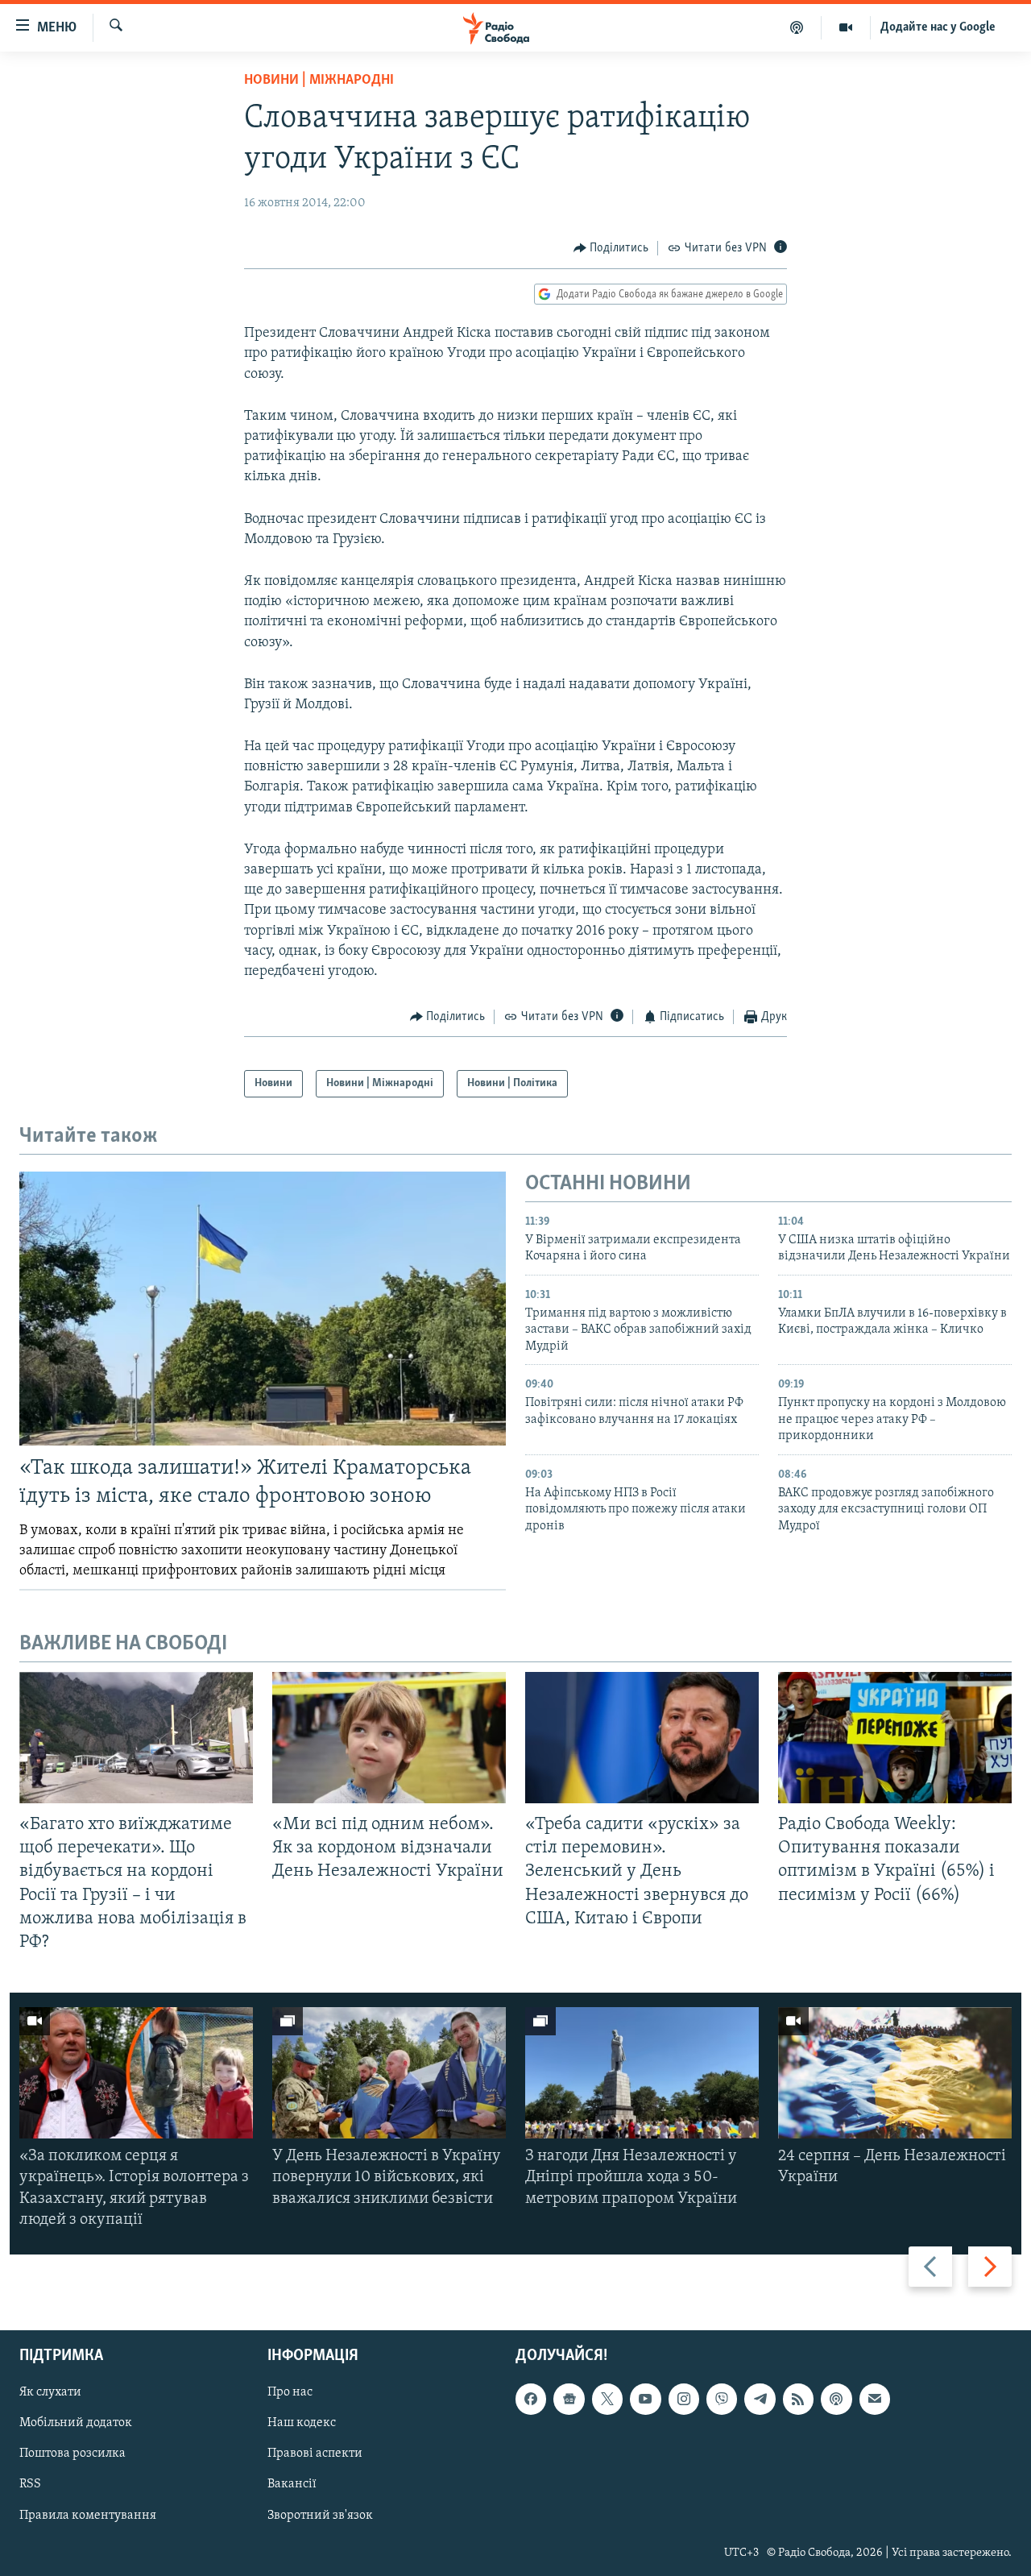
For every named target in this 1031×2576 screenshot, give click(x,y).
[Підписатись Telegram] (760, 2399)
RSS (30, 2484)
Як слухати (50, 2392)
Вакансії (292, 2484)
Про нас (290, 2392)
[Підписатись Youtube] (645, 2399)
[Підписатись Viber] (722, 2399)
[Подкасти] (797, 27)
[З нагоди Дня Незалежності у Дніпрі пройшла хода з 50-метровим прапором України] (642, 2073)
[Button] (611, 248)
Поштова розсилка (72, 2454)
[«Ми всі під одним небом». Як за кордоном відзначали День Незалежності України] (389, 1738)
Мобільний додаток (76, 2423)
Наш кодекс (302, 2423)
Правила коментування (88, 2516)
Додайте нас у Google (938, 27)
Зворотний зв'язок (320, 2516)
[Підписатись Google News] (569, 2399)
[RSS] (798, 2399)
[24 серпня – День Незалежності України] (895, 2073)
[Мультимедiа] (846, 27)
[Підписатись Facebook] (531, 2399)
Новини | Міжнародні (319, 81)
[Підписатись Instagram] (684, 2399)
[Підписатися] (875, 2399)
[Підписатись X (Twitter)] (607, 2399)
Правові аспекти (315, 2454)
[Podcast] (836, 2399)
